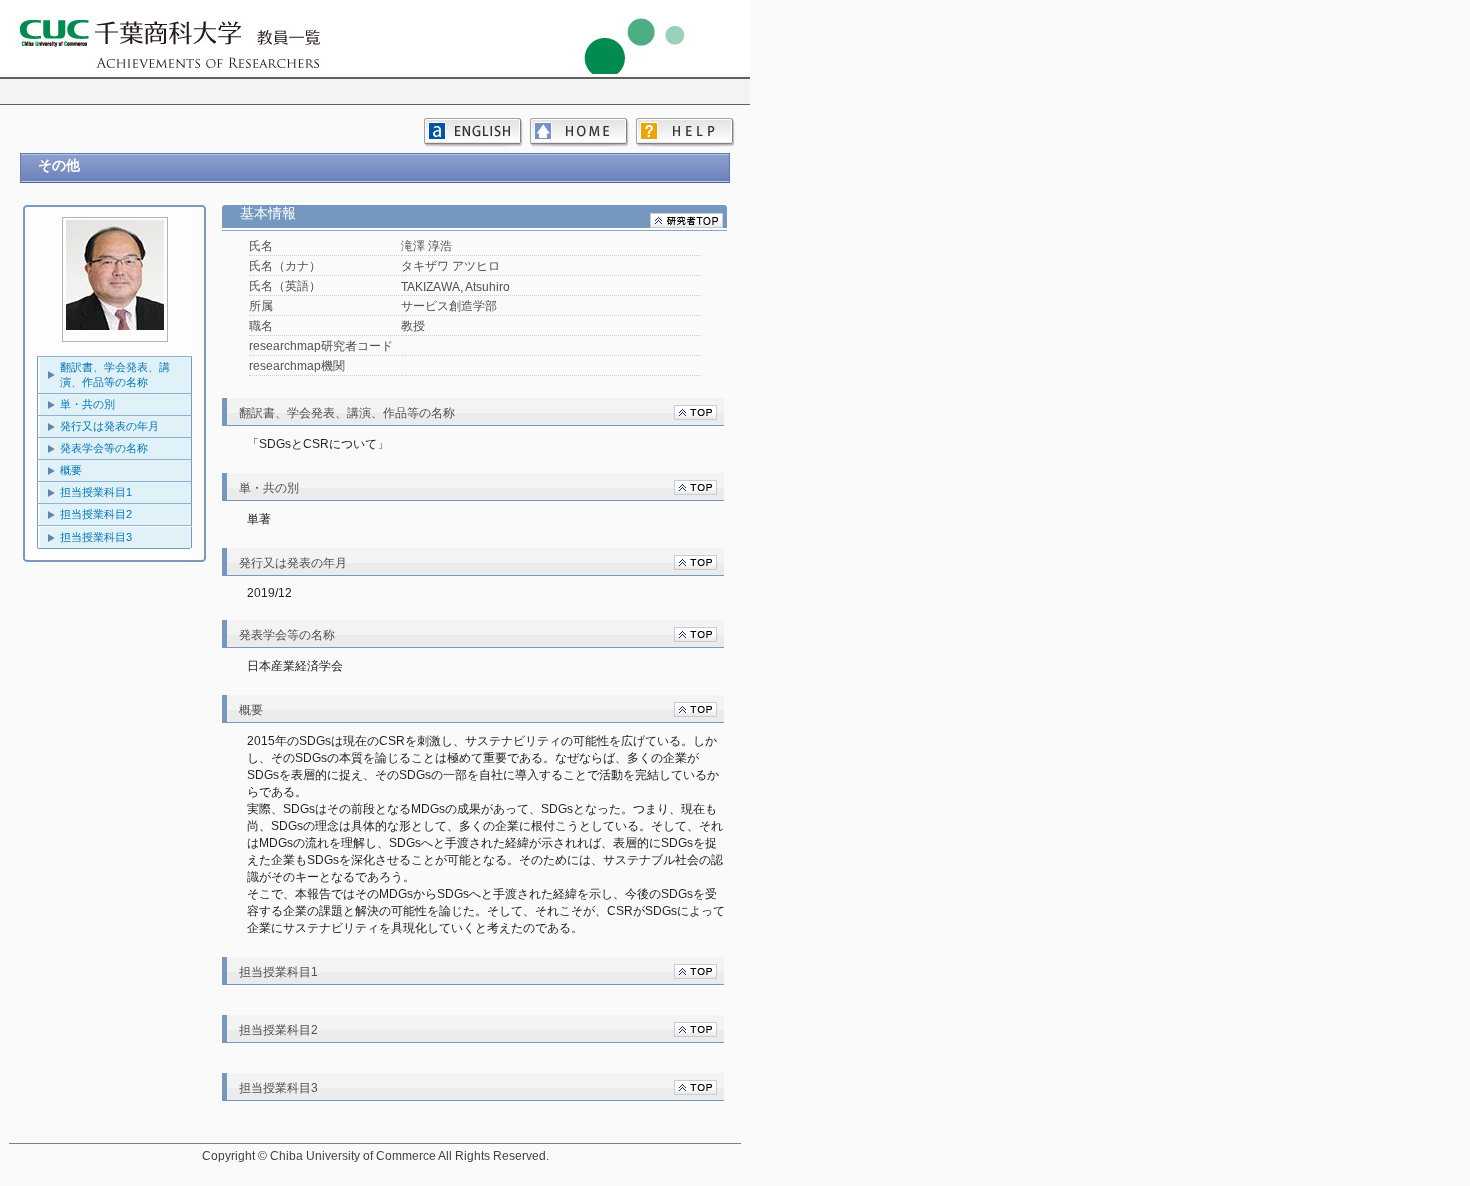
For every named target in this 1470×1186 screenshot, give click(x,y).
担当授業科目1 (96, 492)
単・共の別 (87, 404)
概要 (71, 470)
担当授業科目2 (96, 514)
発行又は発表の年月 (109, 426)
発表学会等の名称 (104, 448)
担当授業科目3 (96, 537)
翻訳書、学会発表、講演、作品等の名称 (115, 374)
